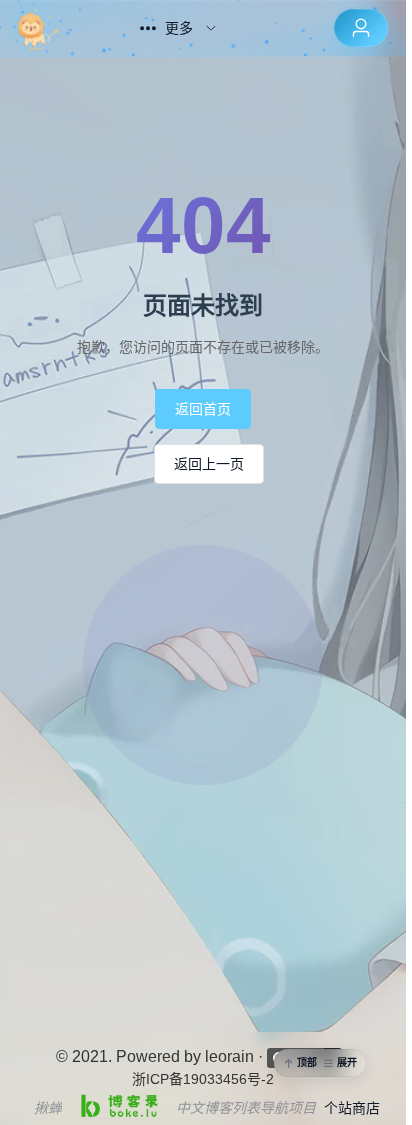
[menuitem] (57, 28)
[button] (320, 1063)
